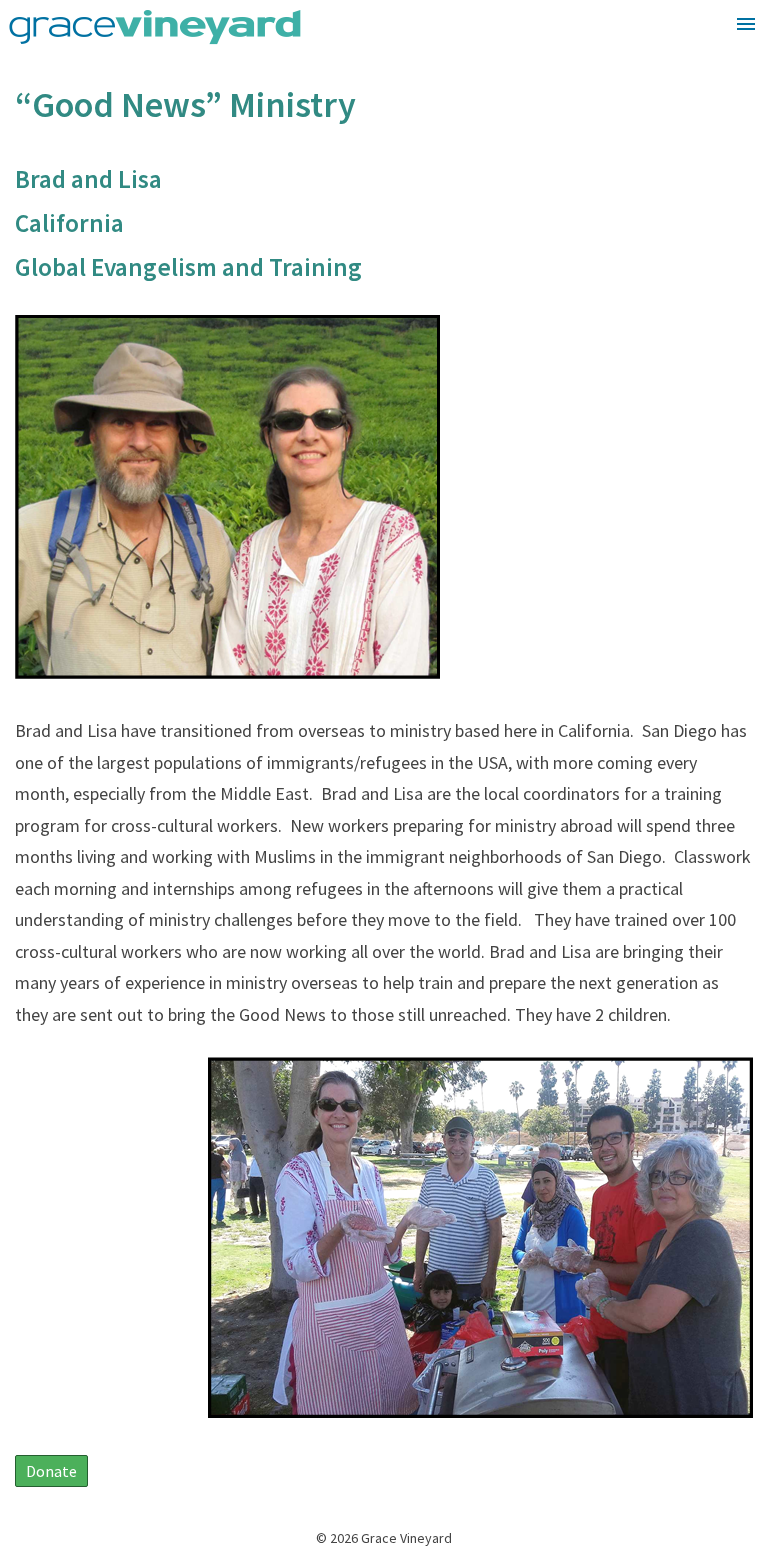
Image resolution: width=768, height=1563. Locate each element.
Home (719, 67)
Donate (51, 1471)
